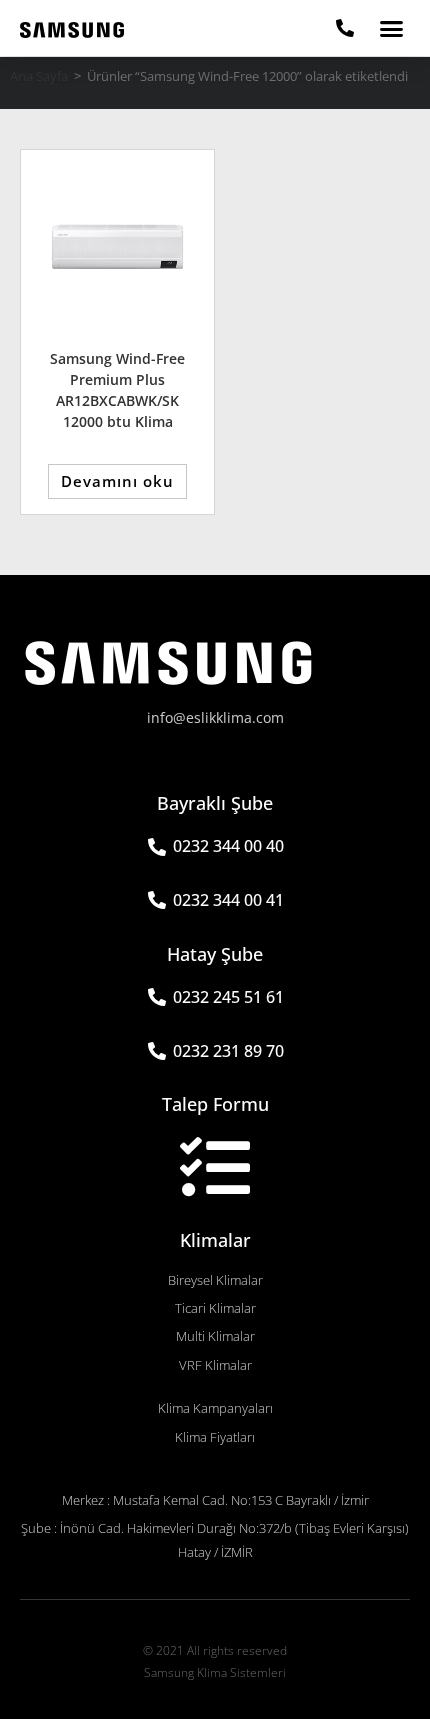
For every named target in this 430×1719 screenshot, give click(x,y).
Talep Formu (215, 1104)
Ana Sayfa (39, 76)
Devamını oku (117, 481)
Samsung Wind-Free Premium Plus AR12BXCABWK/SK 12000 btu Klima (117, 390)
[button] (392, 28)
